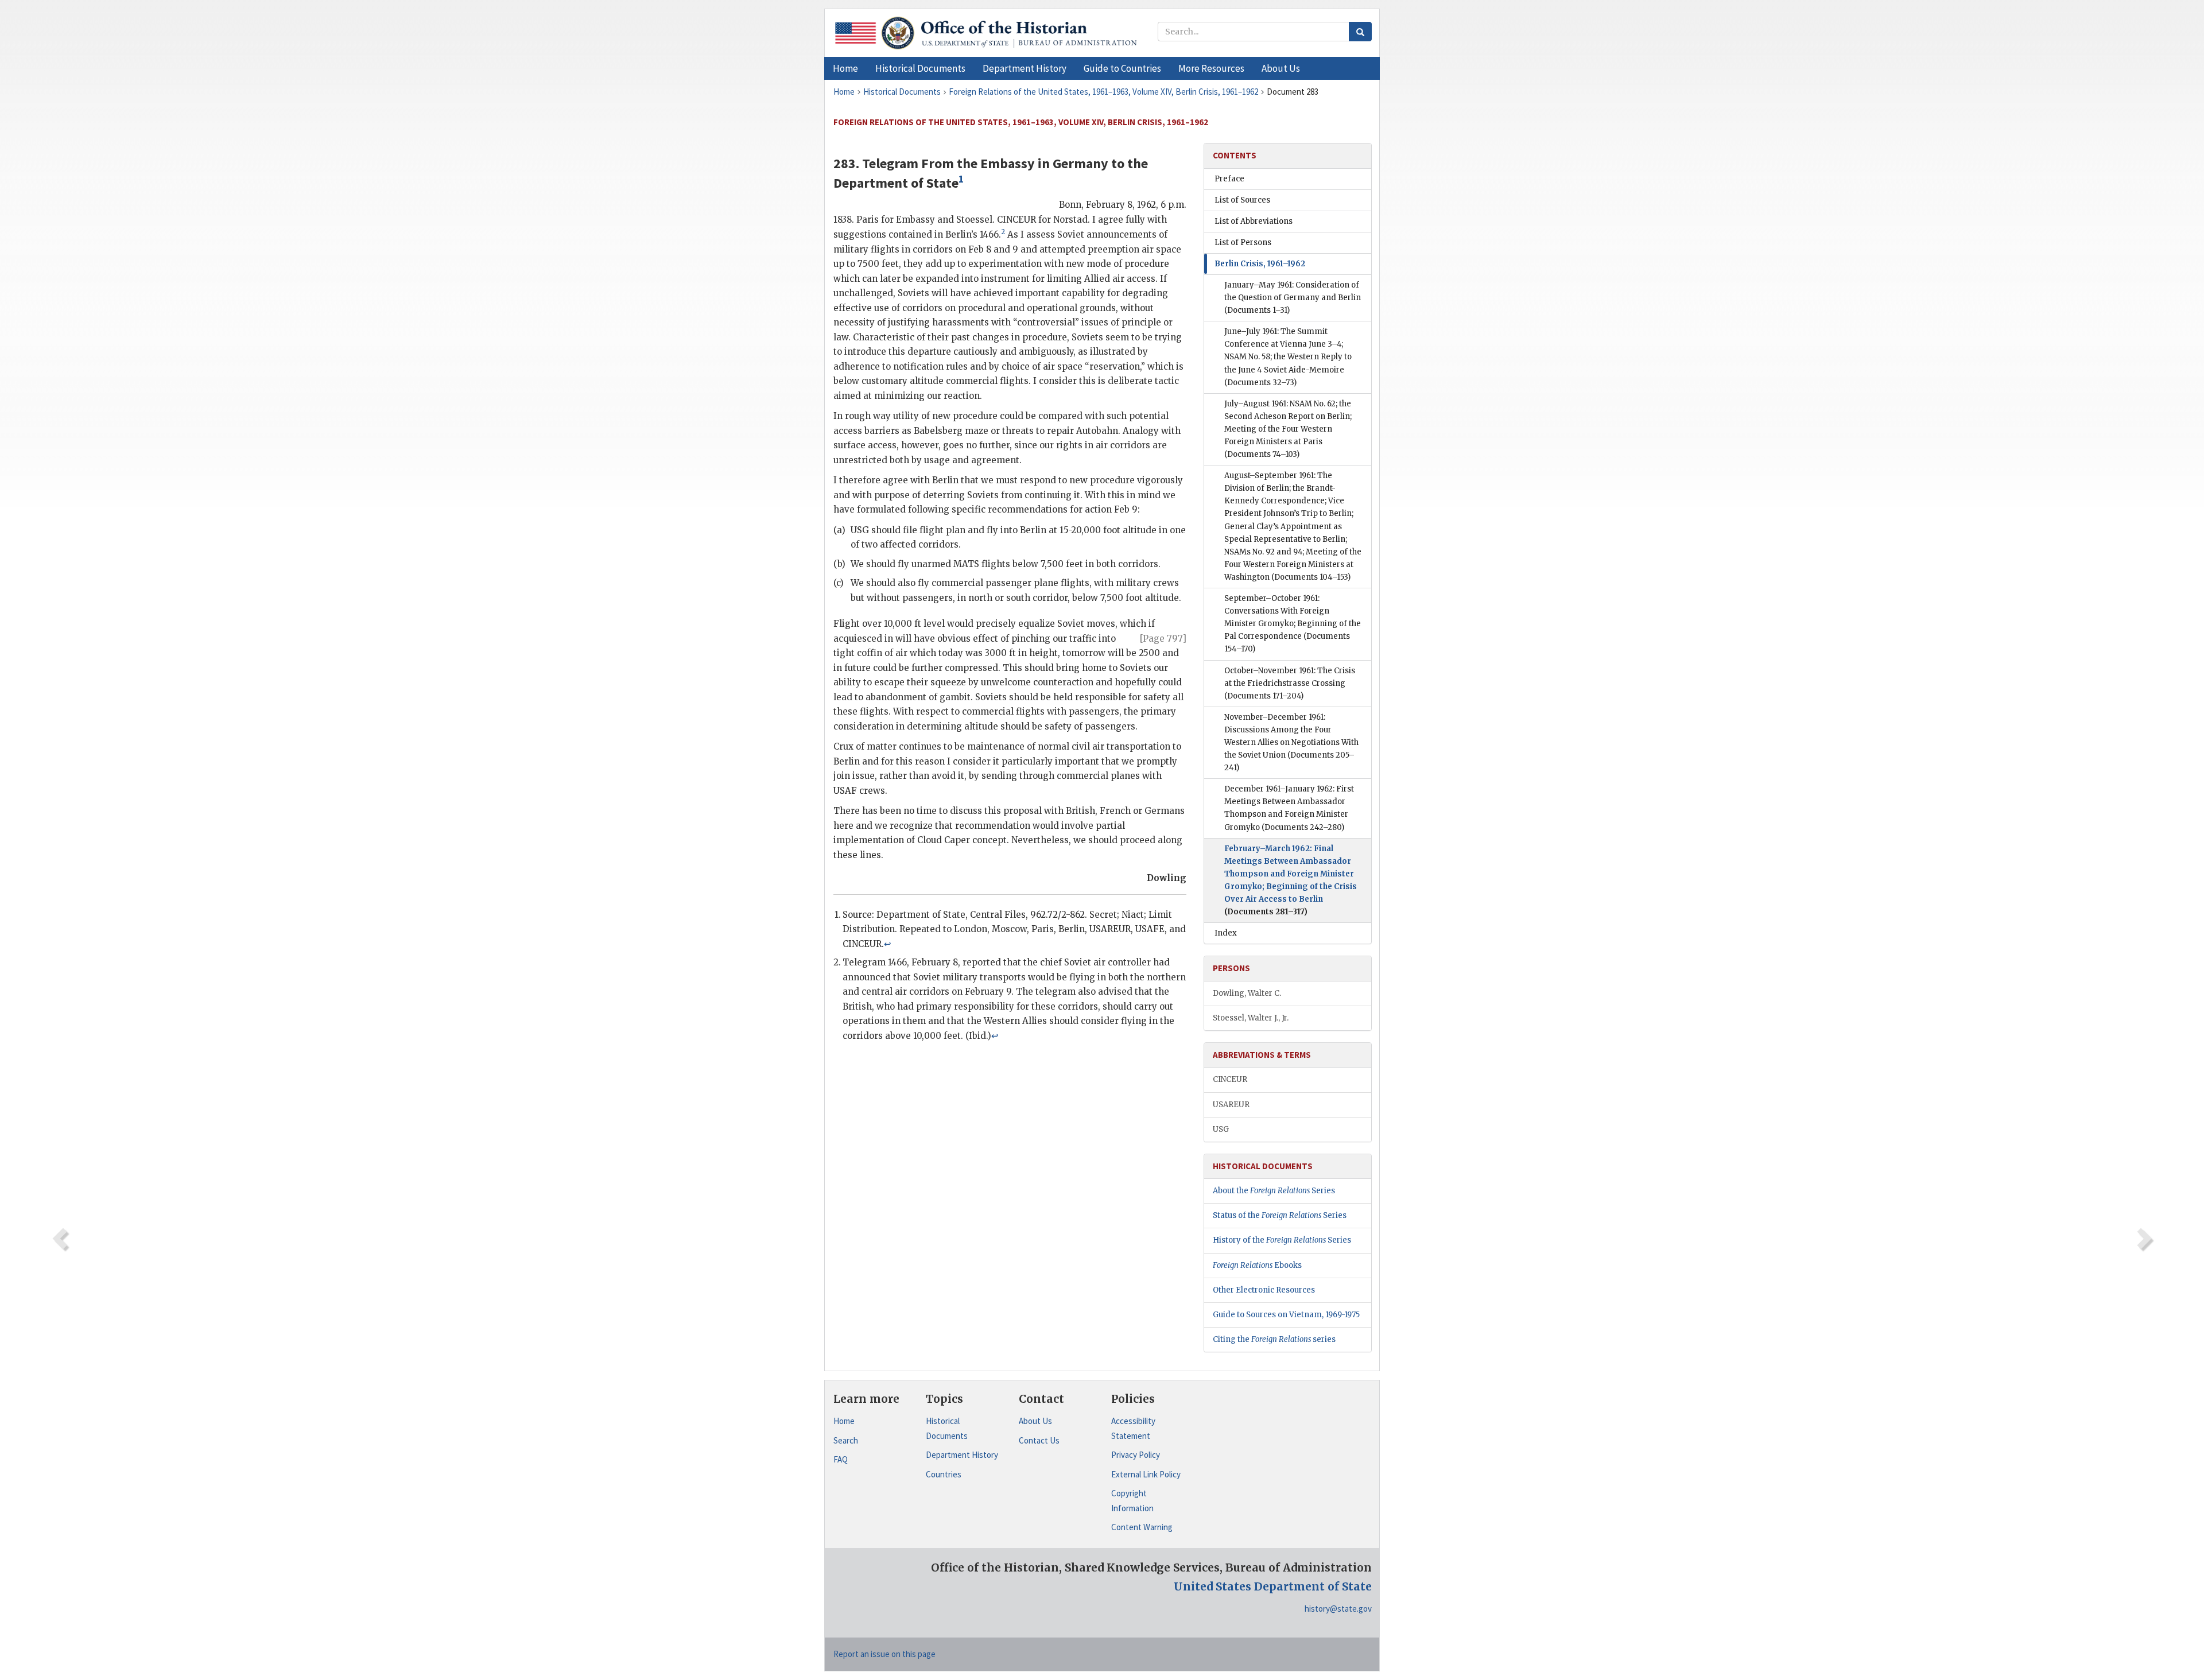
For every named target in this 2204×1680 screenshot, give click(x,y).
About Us (1035, 1421)
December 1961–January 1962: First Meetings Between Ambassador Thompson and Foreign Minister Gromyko (1289, 808)
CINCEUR (1230, 1079)
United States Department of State (1273, 1586)
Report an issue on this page (884, 1654)
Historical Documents (947, 1428)
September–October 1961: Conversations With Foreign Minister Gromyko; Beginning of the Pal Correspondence (1293, 624)
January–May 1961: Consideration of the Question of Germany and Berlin (1293, 298)
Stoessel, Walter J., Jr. (1251, 1018)
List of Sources (1242, 200)
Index (1226, 933)
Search (846, 1440)
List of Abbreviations (1254, 221)
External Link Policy (1146, 1474)
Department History (962, 1455)
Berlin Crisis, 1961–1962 (1260, 264)
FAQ (841, 1459)
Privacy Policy (1136, 1455)
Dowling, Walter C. (1247, 993)
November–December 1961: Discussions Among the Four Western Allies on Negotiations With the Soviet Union (1291, 742)
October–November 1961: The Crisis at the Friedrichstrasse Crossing (1290, 683)
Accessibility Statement (1133, 1428)
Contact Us (1039, 1440)
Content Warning (1142, 1527)
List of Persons (1243, 243)
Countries (944, 1474)
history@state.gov (1338, 1609)
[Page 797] (1163, 639)
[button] (920, 68)
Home (844, 1421)
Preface (1229, 179)
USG (1221, 1129)
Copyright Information (1132, 1501)
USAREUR (1231, 1105)
